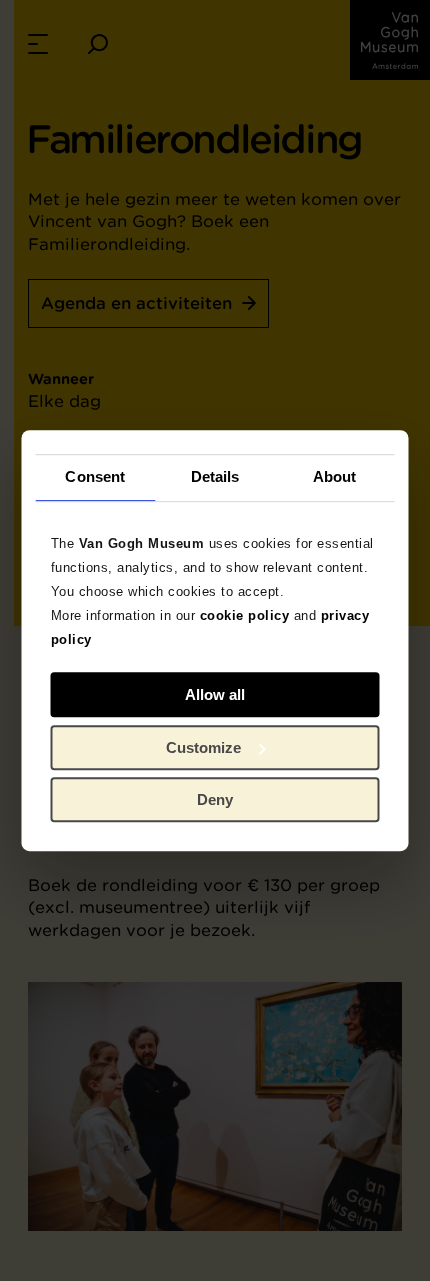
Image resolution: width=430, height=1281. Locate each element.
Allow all (215, 694)
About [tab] (335, 476)
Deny (215, 799)
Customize (203, 747)
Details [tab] (215, 476)
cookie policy (245, 615)
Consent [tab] (95, 476)
